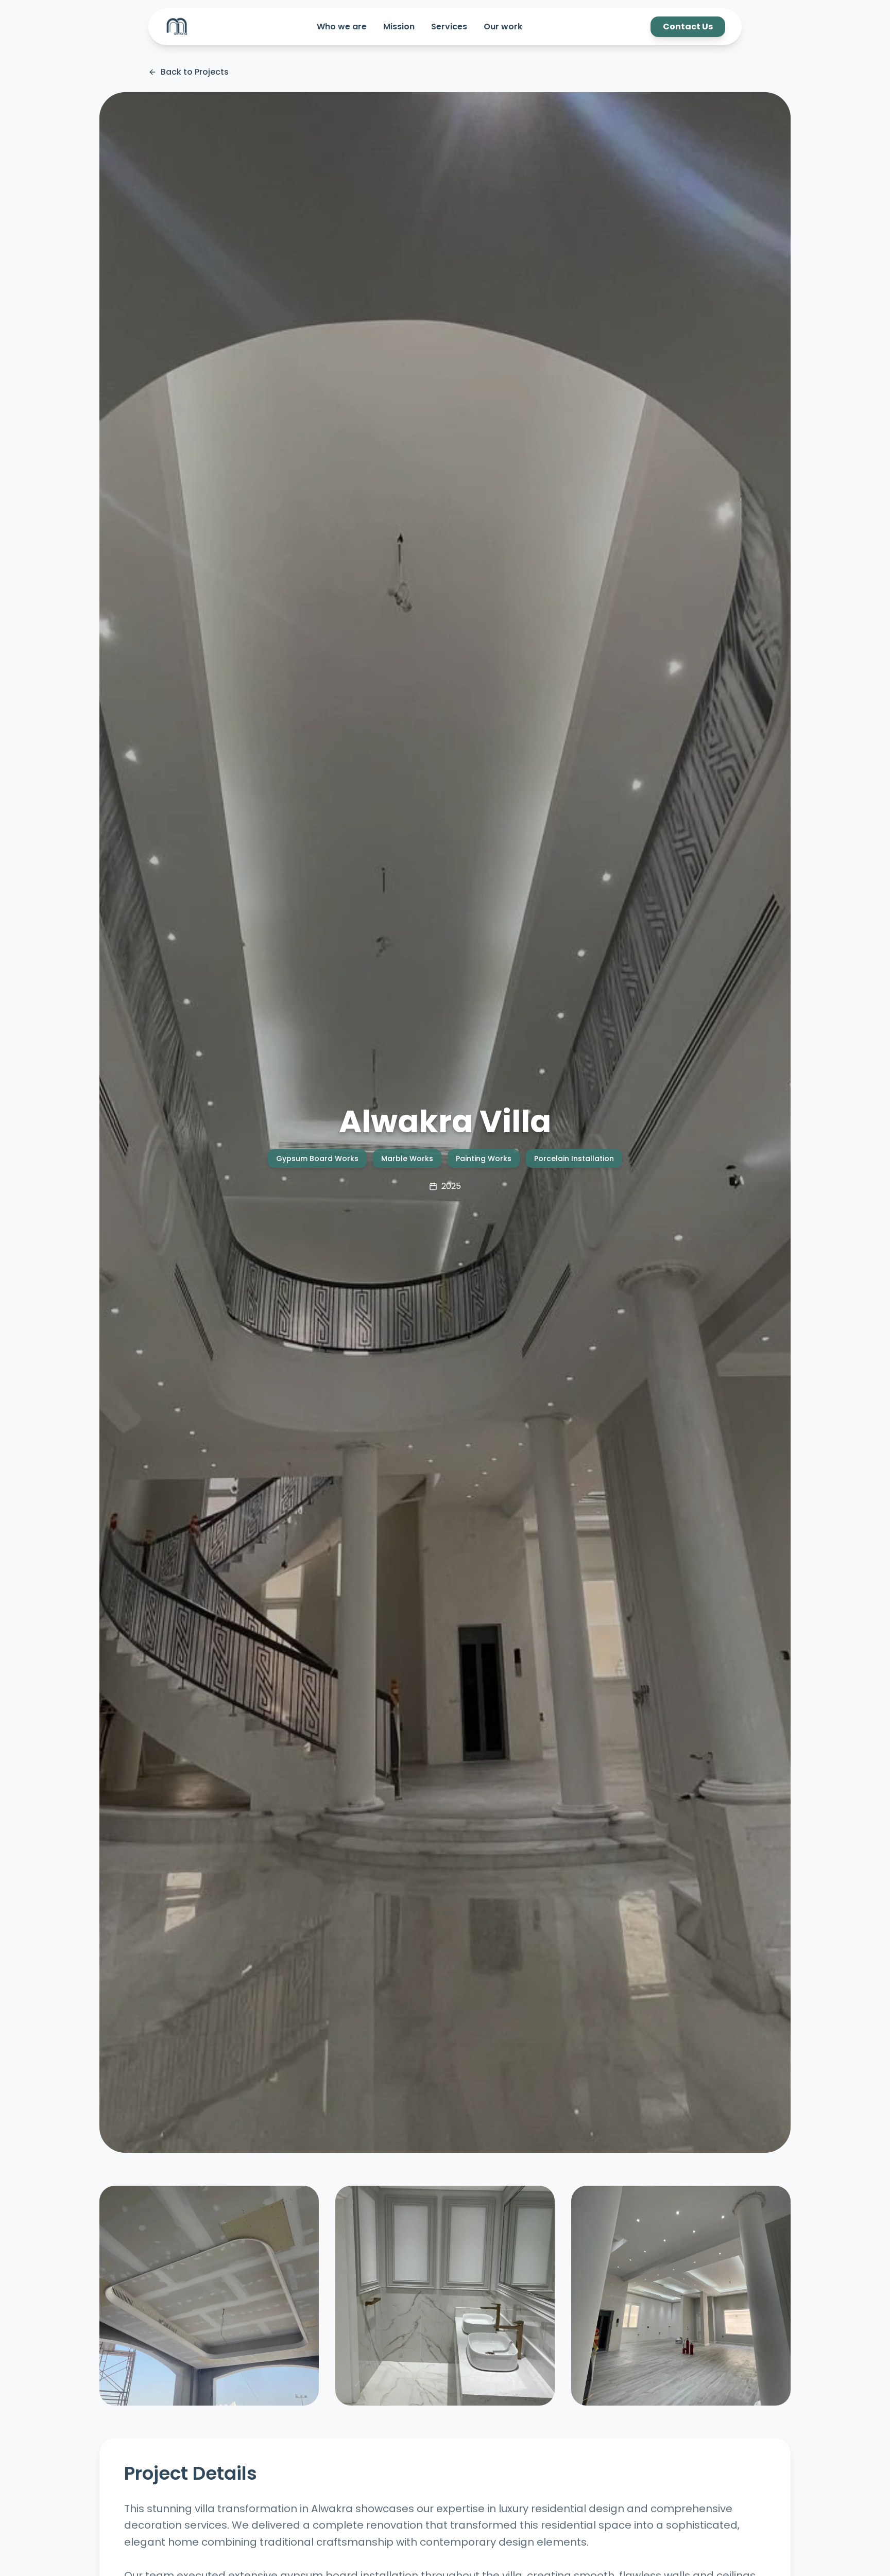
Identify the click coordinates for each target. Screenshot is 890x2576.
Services (449, 27)
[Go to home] (177, 27)
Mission (399, 27)
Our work (503, 27)
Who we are (342, 27)
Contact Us (688, 27)
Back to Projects (195, 72)
